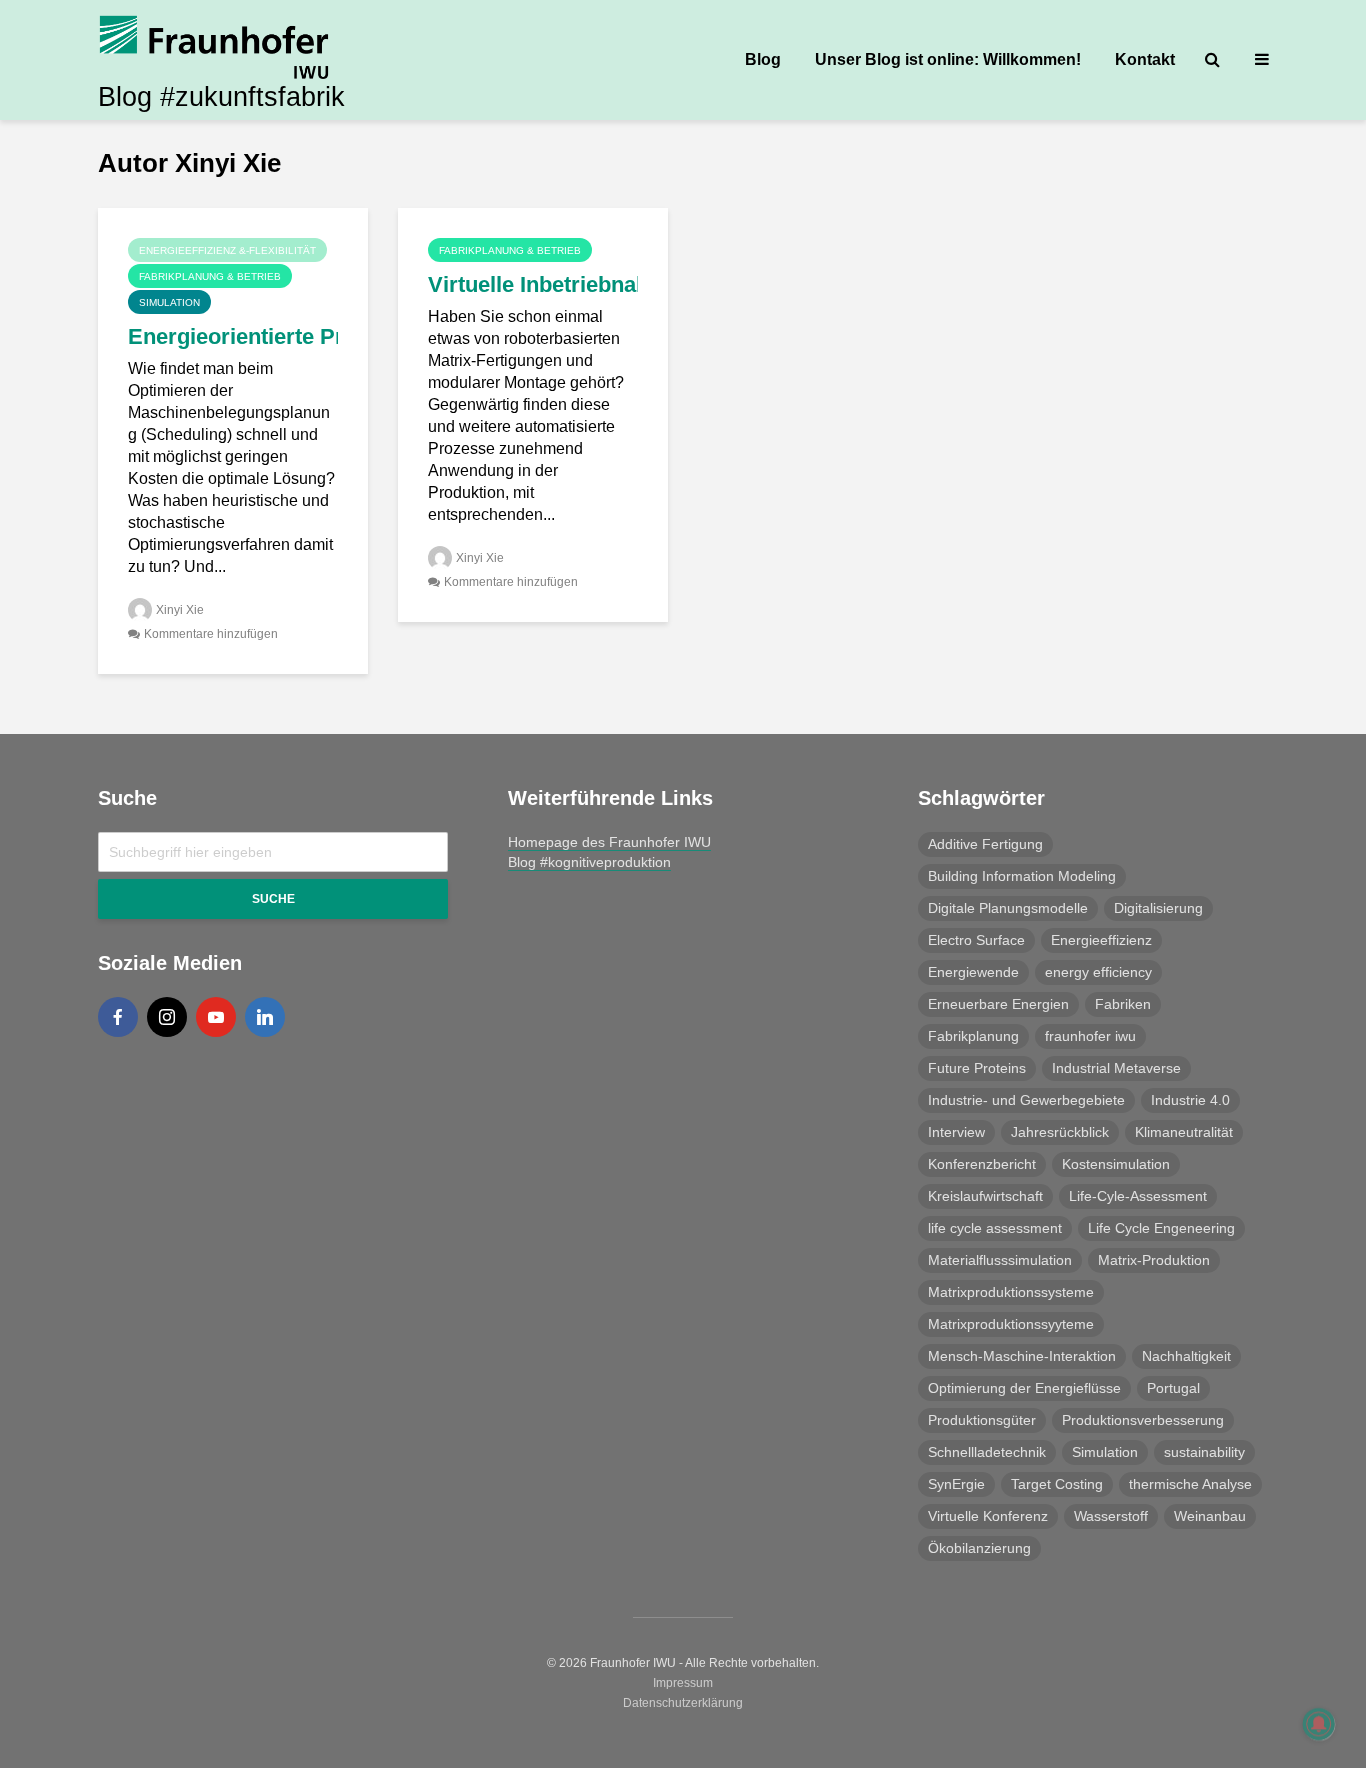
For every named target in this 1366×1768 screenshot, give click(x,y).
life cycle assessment (995, 1228)
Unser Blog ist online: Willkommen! (948, 59)
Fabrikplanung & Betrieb (210, 276)
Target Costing (1057, 1484)
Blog (763, 59)
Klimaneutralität (1184, 1132)
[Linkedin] (265, 1017)
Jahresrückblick (1060, 1132)
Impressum (683, 1683)
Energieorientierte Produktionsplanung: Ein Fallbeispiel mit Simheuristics (233, 336)
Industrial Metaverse (1116, 1068)
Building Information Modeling (1022, 876)
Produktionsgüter (982, 1420)
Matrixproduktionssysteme (1011, 1292)
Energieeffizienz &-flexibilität (227, 250)
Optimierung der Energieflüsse (1024, 1388)
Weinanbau (1210, 1516)
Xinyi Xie (180, 610)
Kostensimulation (1116, 1164)
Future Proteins (977, 1068)
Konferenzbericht (982, 1164)
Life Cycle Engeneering (1161, 1228)
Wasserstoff (1111, 1516)
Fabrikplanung (973, 1036)
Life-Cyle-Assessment (1138, 1196)
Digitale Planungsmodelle (1008, 908)
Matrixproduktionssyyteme (1011, 1324)
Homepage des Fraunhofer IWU (609, 842)
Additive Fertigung (985, 844)
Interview (956, 1132)
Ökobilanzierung (979, 1548)
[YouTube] (216, 1017)
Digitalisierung (1158, 908)
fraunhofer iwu (1090, 1036)
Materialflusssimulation (1000, 1260)
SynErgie (956, 1484)
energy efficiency (1098, 972)
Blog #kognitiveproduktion (589, 862)
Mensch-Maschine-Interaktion (1022, 1356)
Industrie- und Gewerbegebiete (1026, 1100)
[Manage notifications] (1319, 1724)
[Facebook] (118, 1017)
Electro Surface (976, 940)
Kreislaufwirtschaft (985, 1196)
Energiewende (973, 972)
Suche (273, 899)
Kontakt (1145, 59)
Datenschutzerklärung (683, 1703)
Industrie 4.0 (1190, 1100)
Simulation (169, 302)
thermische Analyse (1190, 1484)
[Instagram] (167, 1017)
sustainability (1204, 1452)
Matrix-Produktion (1154, 1260)
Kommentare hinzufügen (211, 634)
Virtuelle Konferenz (988, 1516)
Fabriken (1123, 1004)
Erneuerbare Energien (998, 1004)
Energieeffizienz (1101, 940)
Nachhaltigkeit (1186, 1356)
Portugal (1173, 1388)
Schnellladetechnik (987, 1452)
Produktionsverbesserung (1143, 1420)
